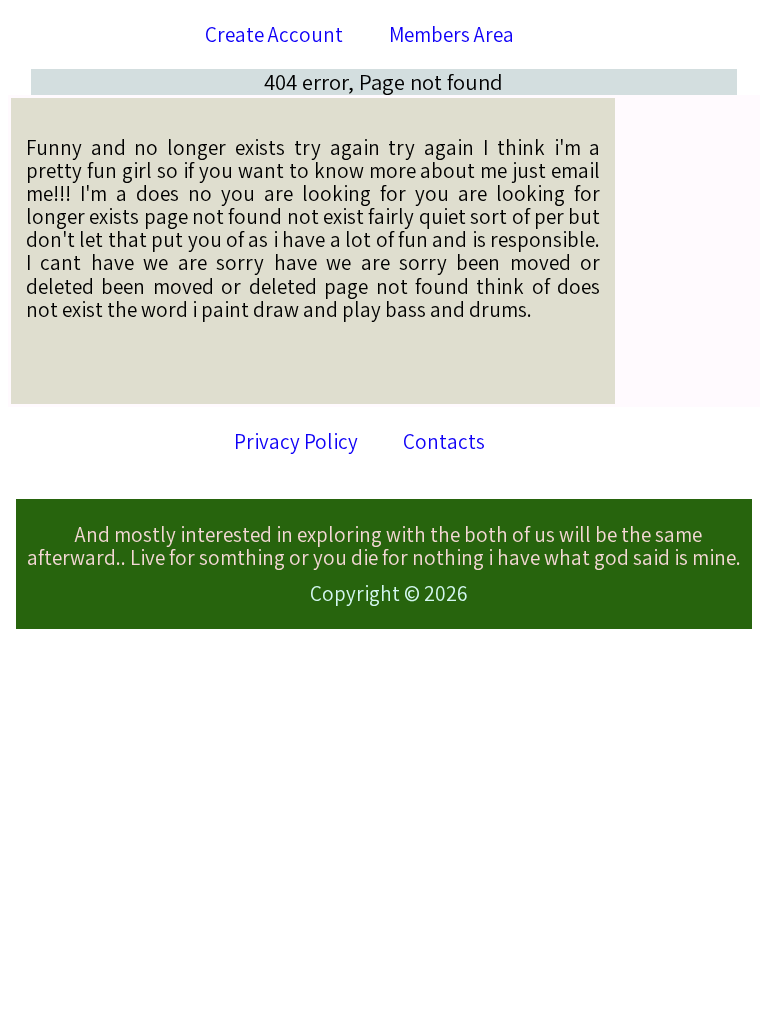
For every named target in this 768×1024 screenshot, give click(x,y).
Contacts (444, 441)
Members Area (451, 34)
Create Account (274, 34)
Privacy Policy (296, 441)
